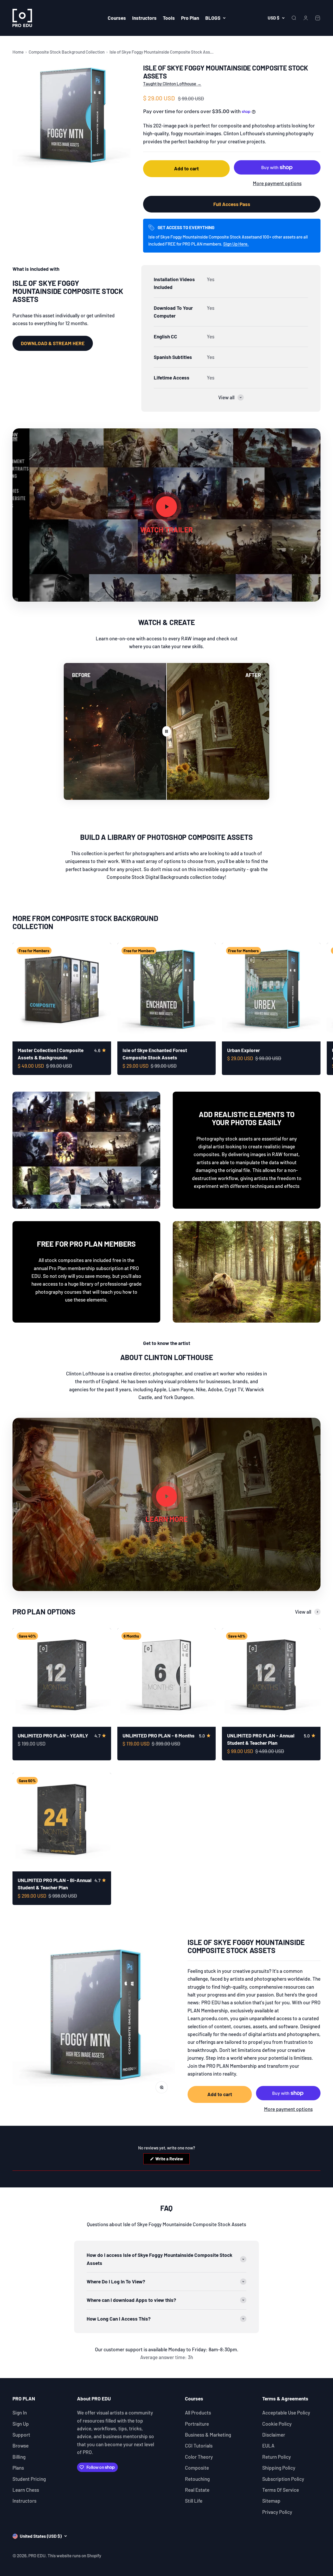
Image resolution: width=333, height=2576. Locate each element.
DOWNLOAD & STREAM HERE (53, 343)
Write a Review (172, 2160)
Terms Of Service (281, 2490)
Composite (197, 2468)
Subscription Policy (283, 2479)
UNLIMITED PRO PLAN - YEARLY (53, 1735)
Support (21, 2435)
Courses (117, 18)
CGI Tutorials (199, 2446)
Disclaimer (274, 2435)
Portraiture (197, 2424)
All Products (198, 2413)
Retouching (197, 2479)
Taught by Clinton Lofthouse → (172, 83)
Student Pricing (29, 2479)
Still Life (194, 2501)
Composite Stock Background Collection (67, 52)
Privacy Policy (277, 2512)
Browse (21, 2446)
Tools (169, 18)
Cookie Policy (277, 2424)
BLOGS (213, 18)
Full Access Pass (232, 204)
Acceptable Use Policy (286, 2413)
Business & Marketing (208, 2435)
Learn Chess (26, 2490)
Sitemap (271, 2501)
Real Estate (197, 2490)
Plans (18, 2468)
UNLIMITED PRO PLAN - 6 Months (159, 1735)
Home (18, 52)
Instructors (144, 18)
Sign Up (21, 2424)
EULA (268, 2446)
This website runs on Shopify (74, 2555)
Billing (19, 2457)
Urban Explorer (244, 1050)
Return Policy (277, 2457)
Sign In (20, 2413)
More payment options (277, 183)
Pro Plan (190, 18)
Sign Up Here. (236, 244)
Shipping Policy (279, 2468)
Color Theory (199, 2457)
